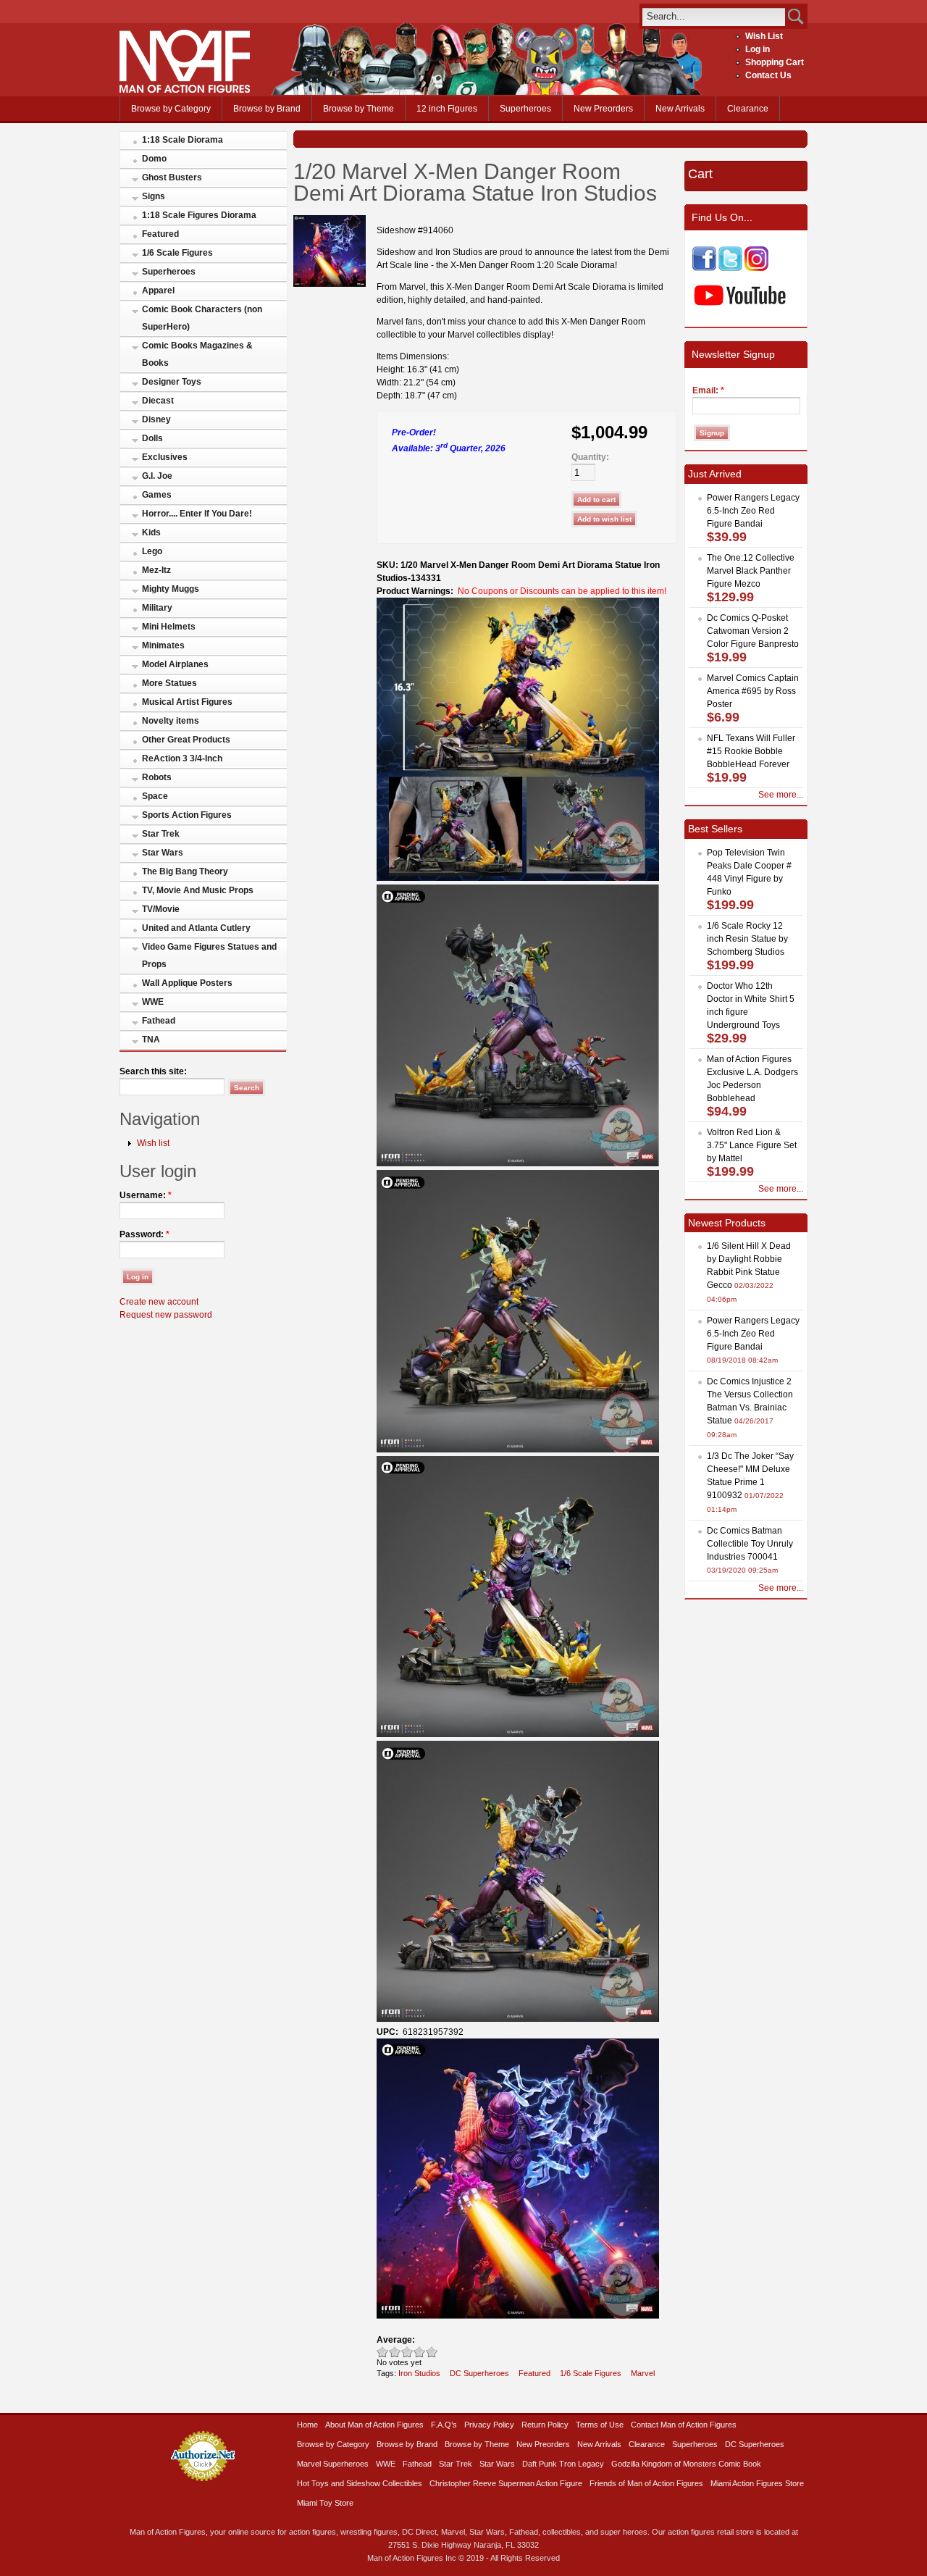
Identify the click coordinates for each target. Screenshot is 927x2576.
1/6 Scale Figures (177, 253)
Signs (154, 196)
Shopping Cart (775, 62)
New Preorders (603, 109)
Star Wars (163, 853)
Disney (156, 419)
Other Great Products (186, 740)
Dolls (152, 438)
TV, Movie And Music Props (198, 890)
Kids (151, 532)
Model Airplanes (175, 664)
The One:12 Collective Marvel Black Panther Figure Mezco (751, 571)
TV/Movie (161, 909)
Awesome (432, 2352)
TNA (151, 1040)
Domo (154, 159)
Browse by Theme (358, 109)
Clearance (748, 109)
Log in (758, 49)
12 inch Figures (447, 109)
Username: (146, 1195)
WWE (153, 1002)
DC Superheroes (479, 2373)
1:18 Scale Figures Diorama (199, 215)
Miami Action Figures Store (757, 2483)
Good (407, 2352)
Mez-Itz (156, 570)
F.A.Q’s (444, 2425)
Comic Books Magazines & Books (197, 354)
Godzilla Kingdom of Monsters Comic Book (686, 2464)
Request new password (166, 1315)
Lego (152, 551)
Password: (144, 1234)
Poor (383, 2352)
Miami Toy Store (325, 2503)
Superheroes (525, 109)
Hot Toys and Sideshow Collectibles (360, 2483)
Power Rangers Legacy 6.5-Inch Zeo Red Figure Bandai (753, 511)
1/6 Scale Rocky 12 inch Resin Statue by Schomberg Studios (747, 939)
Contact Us (768, 75)
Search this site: (153, 1071)
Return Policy (545, 2425)
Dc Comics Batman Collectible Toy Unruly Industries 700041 (750, 1544)
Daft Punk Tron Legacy (563, 2464)
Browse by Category (171, 109)
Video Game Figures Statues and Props (209, 955)
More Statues (169, 683)
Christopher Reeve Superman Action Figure (506, 2483)
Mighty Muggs (171, 589)
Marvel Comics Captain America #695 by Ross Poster (753, 691)
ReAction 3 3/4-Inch (182, 758)
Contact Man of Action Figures (684, 2425)
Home (307, 2425)
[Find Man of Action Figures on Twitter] (730, 268)
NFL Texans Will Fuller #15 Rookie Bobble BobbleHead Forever (751, 751)
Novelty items (171, 721)
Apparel (158, 290)
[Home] (185, 90)
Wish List (764, 36)
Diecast (158, 401)
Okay (395, 2352)
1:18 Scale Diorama (183, 140)
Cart (700, 174)
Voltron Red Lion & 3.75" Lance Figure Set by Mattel (752, 1145)
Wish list (153, 1143)
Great (420, 2352)
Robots (157, 777)
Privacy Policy (489, 2425)
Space (155, 796)
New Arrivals (680, 109)
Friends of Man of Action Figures (646, 2483)
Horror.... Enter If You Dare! (197, 514)
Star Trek (161, 834)
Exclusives (165, 457)
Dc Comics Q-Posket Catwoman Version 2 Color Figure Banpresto (753, 631)
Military (157, 608)
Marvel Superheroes (333, 2464)
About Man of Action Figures (374, 2425)
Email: (708, 390)
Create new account (159, 1302)
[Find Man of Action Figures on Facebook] (704, 268)
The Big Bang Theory (185, 871)
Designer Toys (172, 382)
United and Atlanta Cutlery (196, 928)
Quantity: (590, 457)
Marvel (643, 2373)
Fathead (159, 1021)
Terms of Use (600, 2425)
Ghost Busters (172, 177)
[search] (714, 16)
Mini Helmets (169, 627)
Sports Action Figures (187, 815)
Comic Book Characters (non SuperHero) (202, 318)
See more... (781, 795)
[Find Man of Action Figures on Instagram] (756, 268)
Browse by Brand (267, 109)
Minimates (163, 645)
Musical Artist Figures (187, 702)
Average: (396, 2340)
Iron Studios (419, 2373)
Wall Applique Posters (187, 983)
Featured (160, 234)
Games (157, 495)
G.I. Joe (157, 476)
